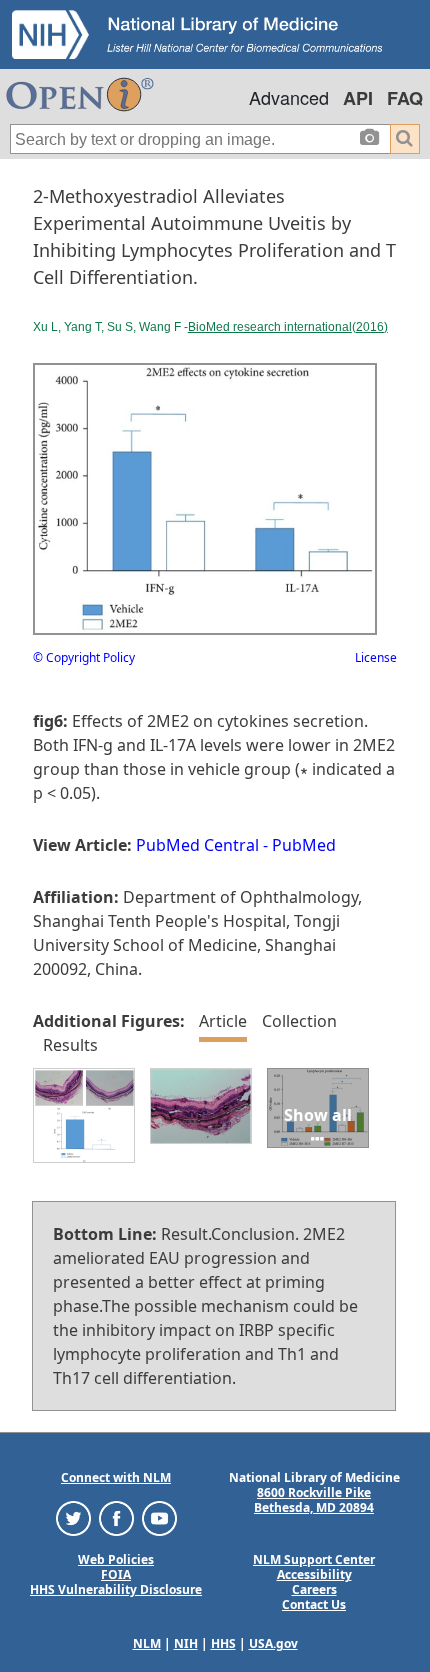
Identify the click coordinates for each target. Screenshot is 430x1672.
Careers (314, 1589)
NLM (147, 1643)
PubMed (304, 845)
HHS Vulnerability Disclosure (116, 1589)
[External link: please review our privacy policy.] (73, 1517)
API (358, 98)
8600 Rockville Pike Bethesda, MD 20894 (314, 1500)
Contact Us (314, 1604)
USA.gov (273, 1643)
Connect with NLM (116, 1477)
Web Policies (116, 1559)
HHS (223, 1643)
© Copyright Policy (84, 657)
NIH (186, 1643)
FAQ (405, 98)
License (376, 657)
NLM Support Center (314, 1559)
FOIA (116, 1574)
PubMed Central (197, 845)
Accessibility (314, 1574)
